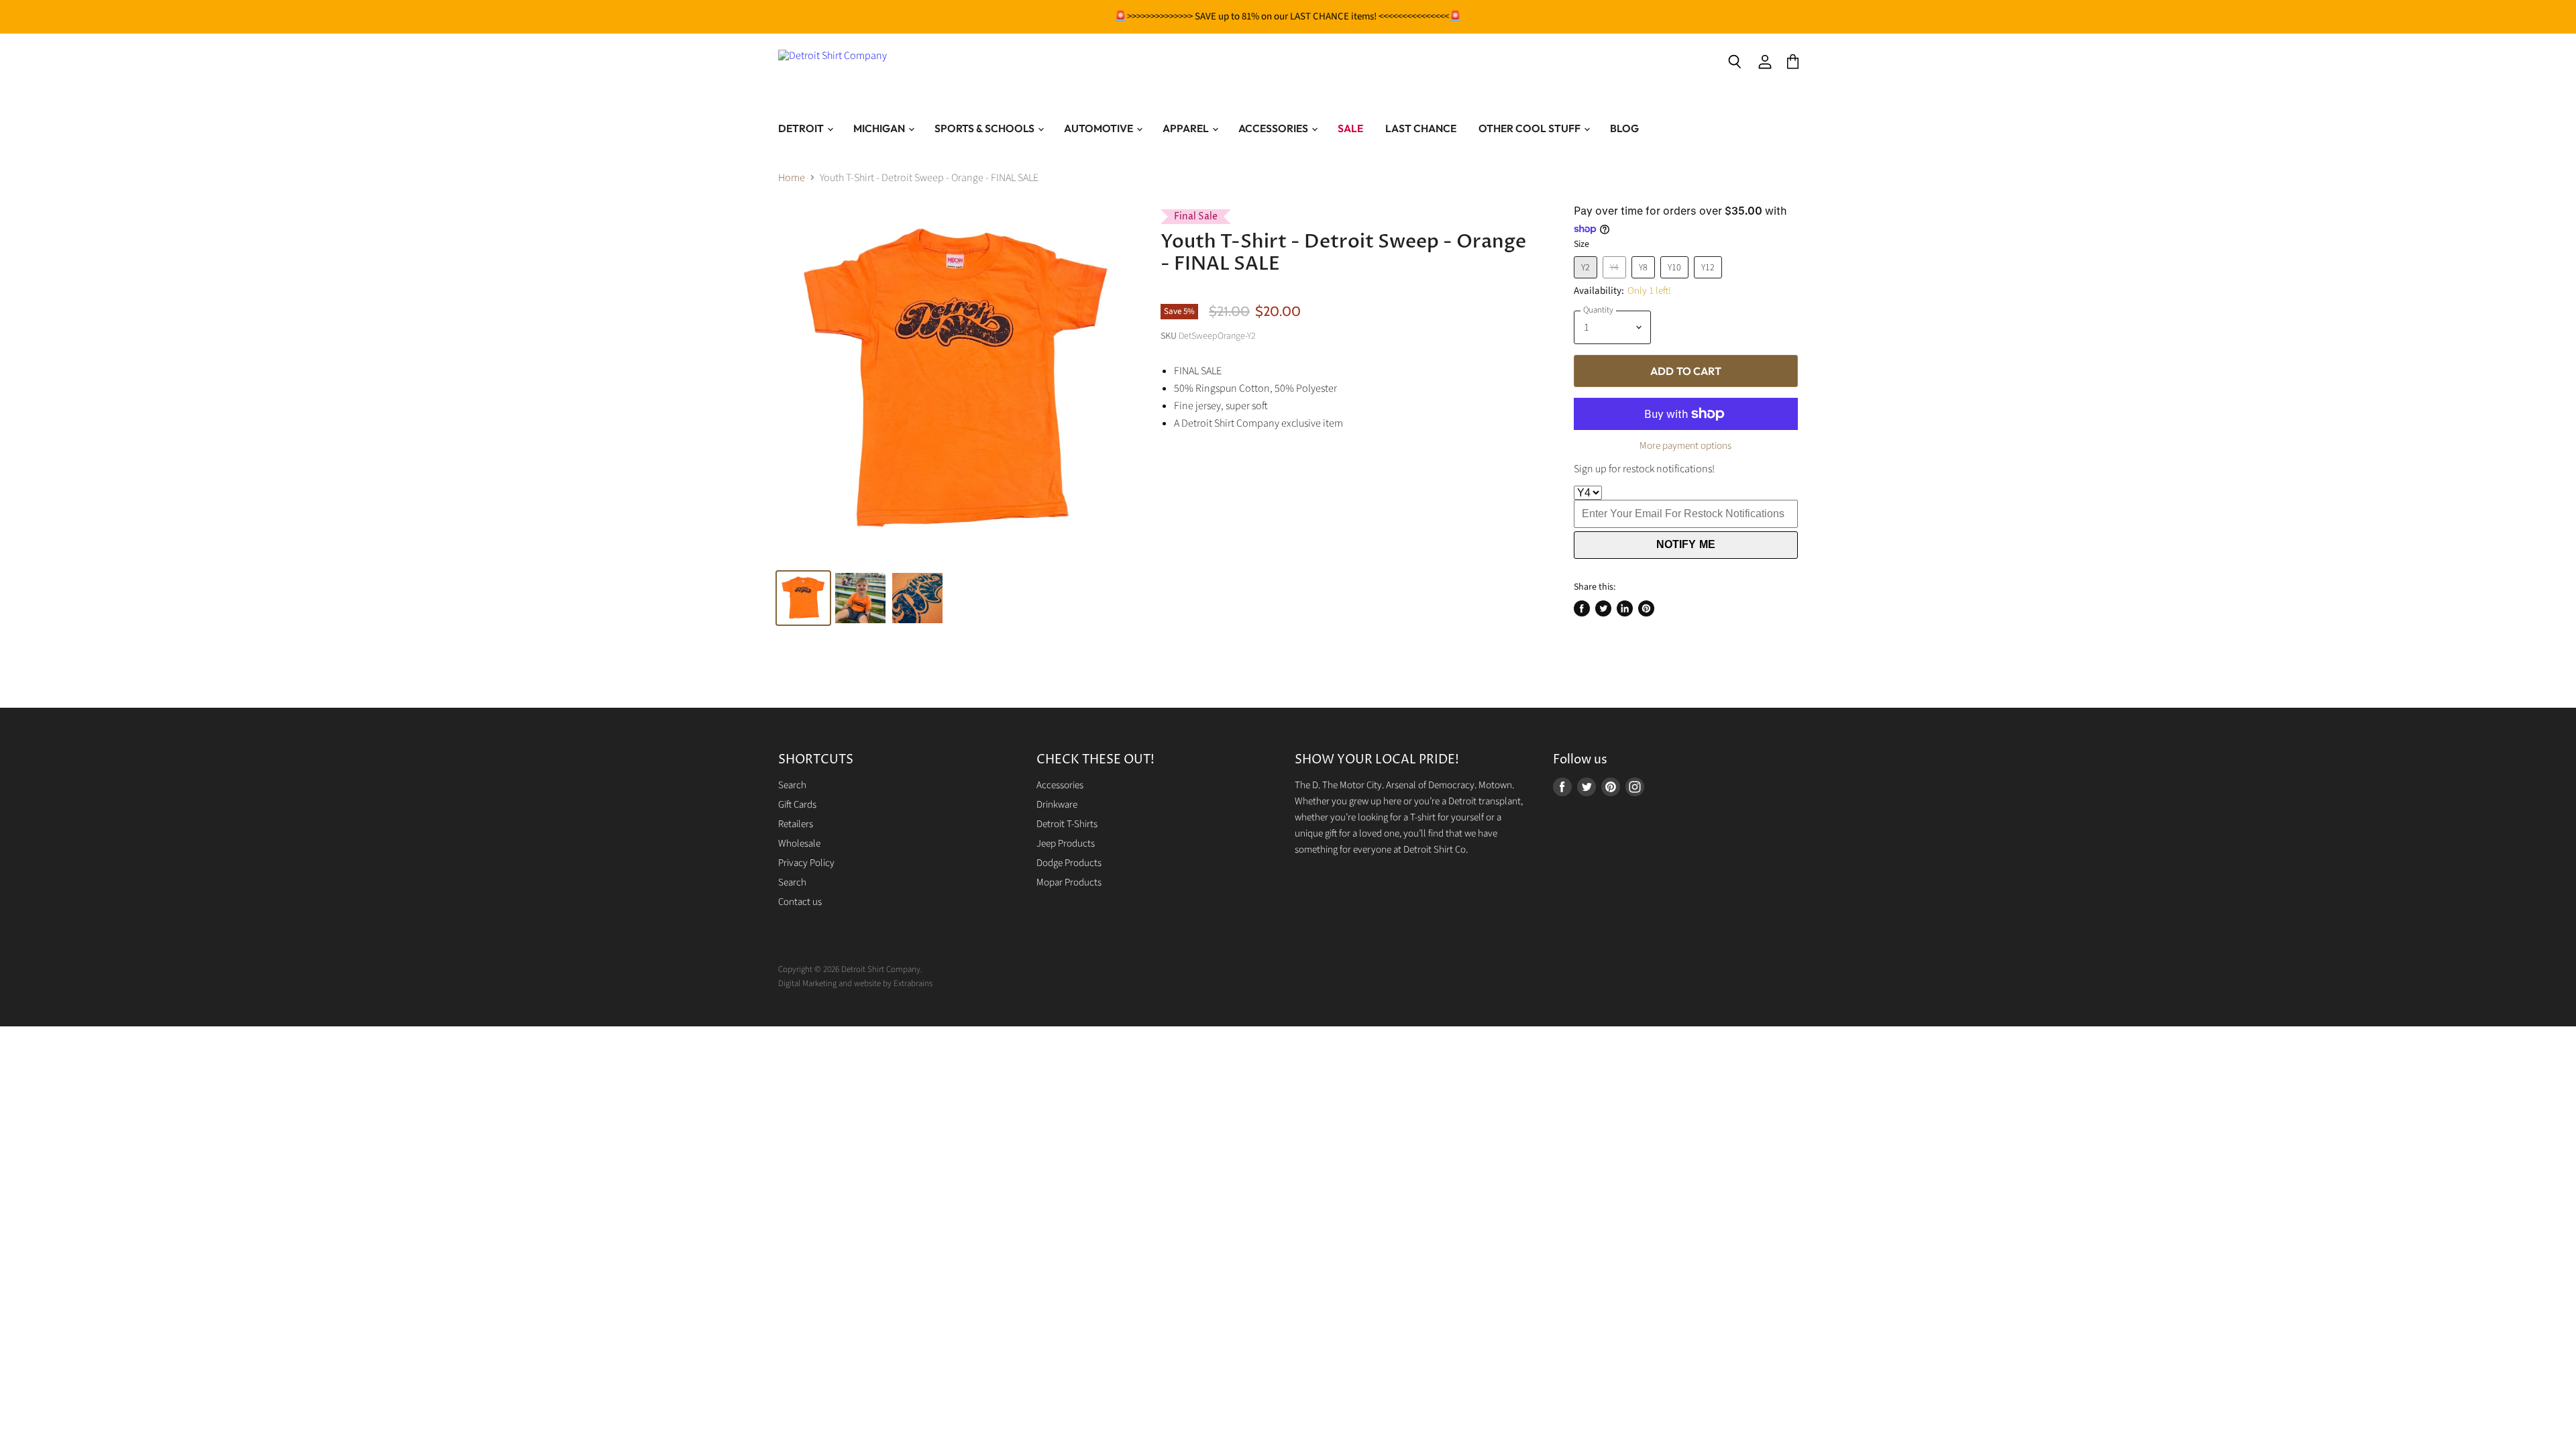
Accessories (1274, 128)
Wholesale (799, 844)
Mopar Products (1069, 882)
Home (792, 178)
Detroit (802, 128)
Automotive (1099, 128)
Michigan (880, 128)
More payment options (1685, 446)
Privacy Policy (806, 863)
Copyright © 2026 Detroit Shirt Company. (850, 969)
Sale (1350, 128)
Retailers (796, 824)
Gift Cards (797, 805)
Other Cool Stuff (1531, 128)
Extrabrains (913, 983)
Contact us (800, 902)
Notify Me (1686, 544)
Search (792, 785)
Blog (1624, 128)
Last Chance (1421, 128)
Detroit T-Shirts (1067, 824)
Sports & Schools (985, 128)
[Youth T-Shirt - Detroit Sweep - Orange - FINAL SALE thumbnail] (917, 598)
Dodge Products (1069, 863)
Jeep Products (1066, 844)
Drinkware (1057, 805)
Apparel (1187, 128)
